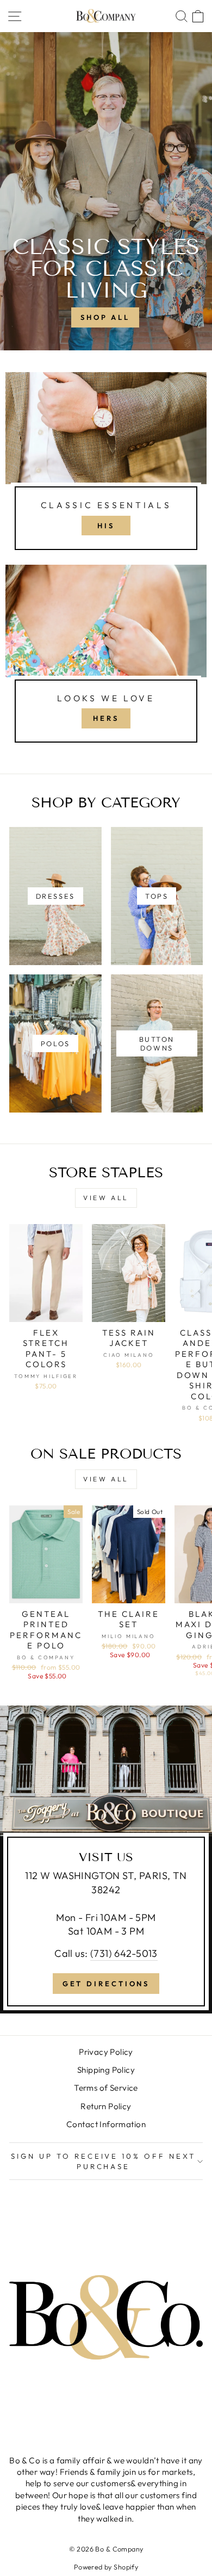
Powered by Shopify (106, 2567)
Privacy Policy (106, 2052)
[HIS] (106, 466)
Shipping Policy (106, 2070)
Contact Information (106, 2124)
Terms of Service (106, 2088)
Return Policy (106, 2106)
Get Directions (106, 1984)
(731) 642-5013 (124, 1953)
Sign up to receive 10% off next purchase (103, 2161)
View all (106, 1198)
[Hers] (106, 658)
